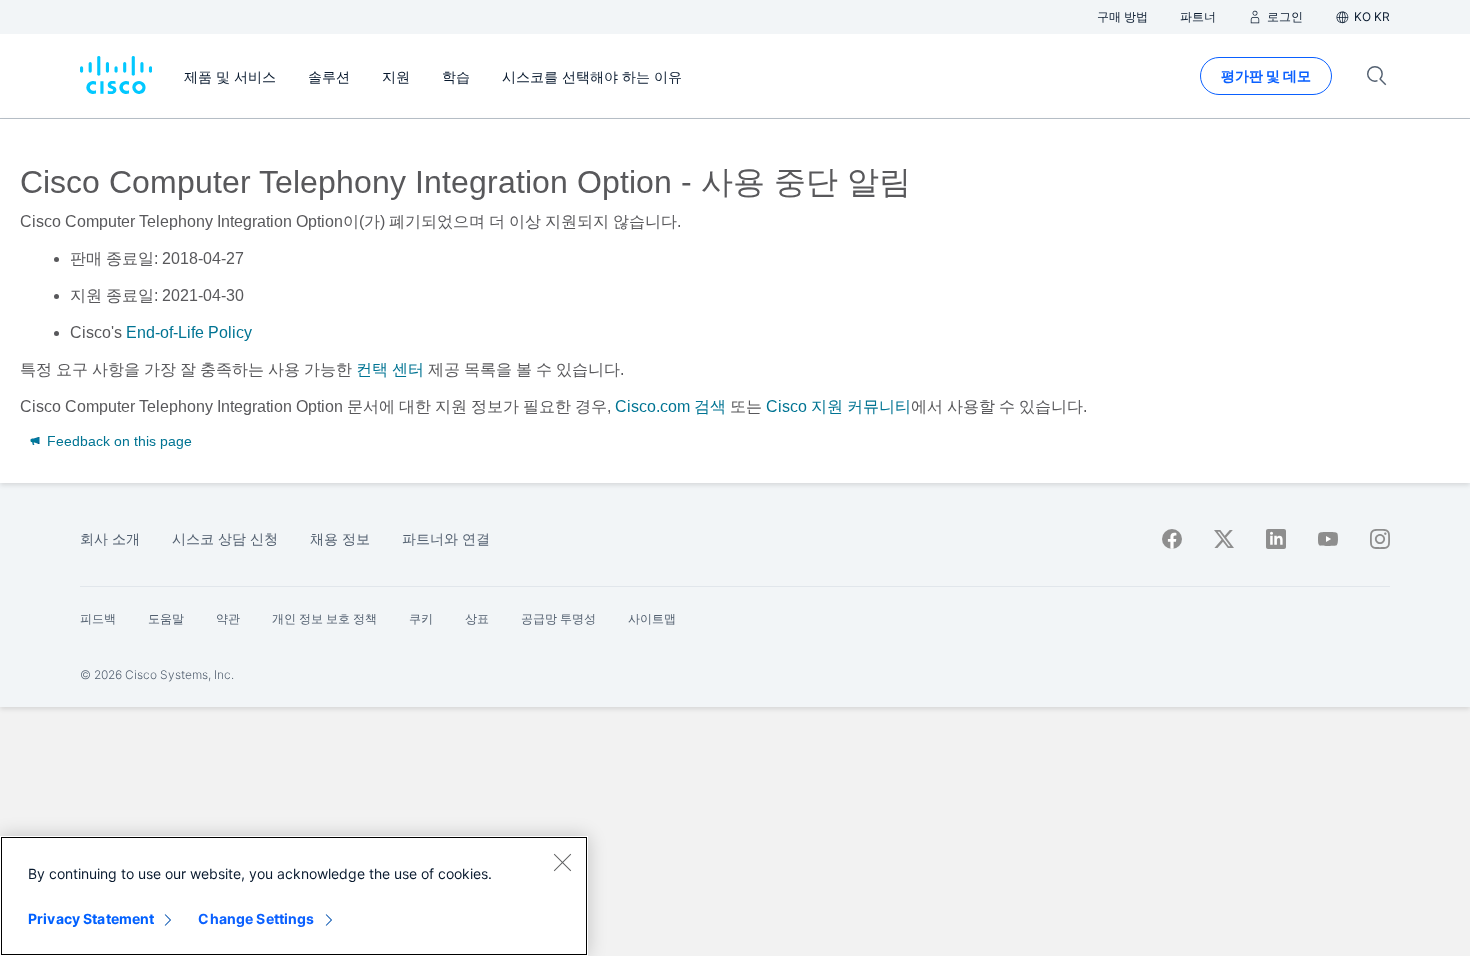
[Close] (562, 862)
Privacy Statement (91, 918)
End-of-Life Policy (189, 332)
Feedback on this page (117, 441)
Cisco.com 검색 (670, 406)
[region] (294, 896)
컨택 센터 (390, 369)
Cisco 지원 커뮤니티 (838, 406)
